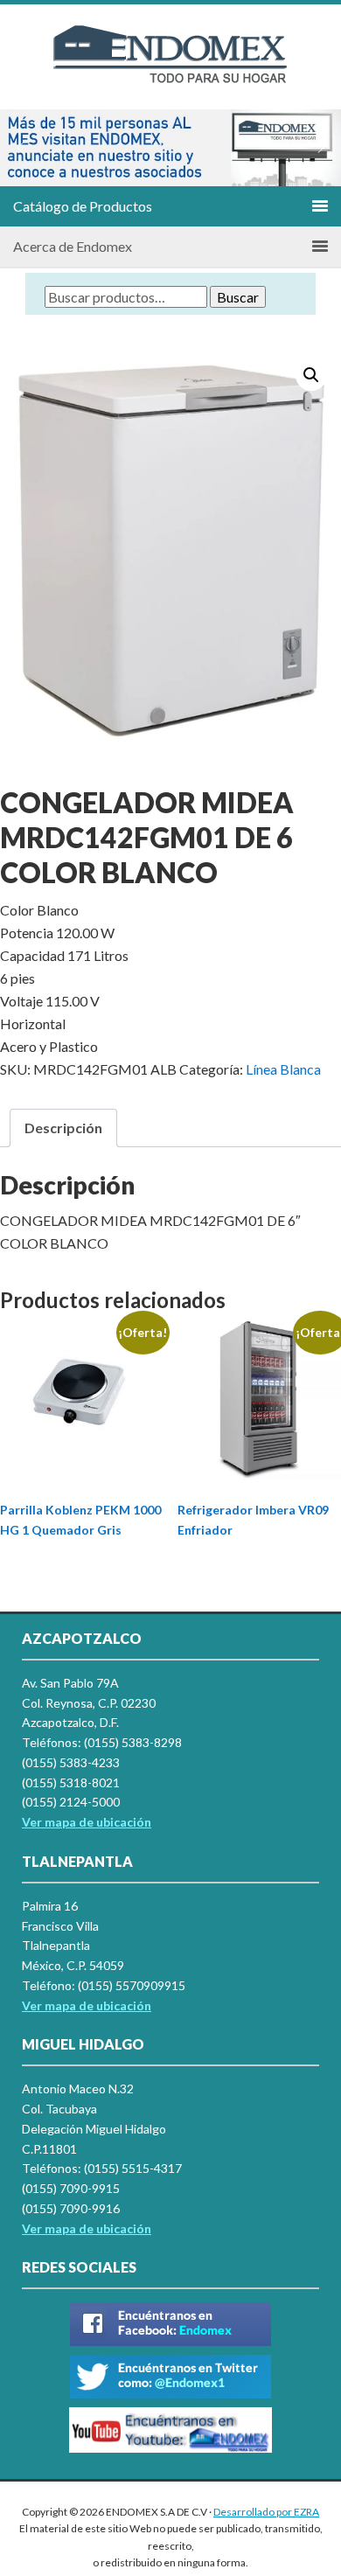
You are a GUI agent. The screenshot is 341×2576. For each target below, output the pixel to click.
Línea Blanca (283, 1069)
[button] (20, 148)
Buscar (238, 297)
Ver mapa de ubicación (87, 2005)
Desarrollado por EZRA (266, 2512)
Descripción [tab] (63, 1128)
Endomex (170, 70)
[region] (170, 148)
